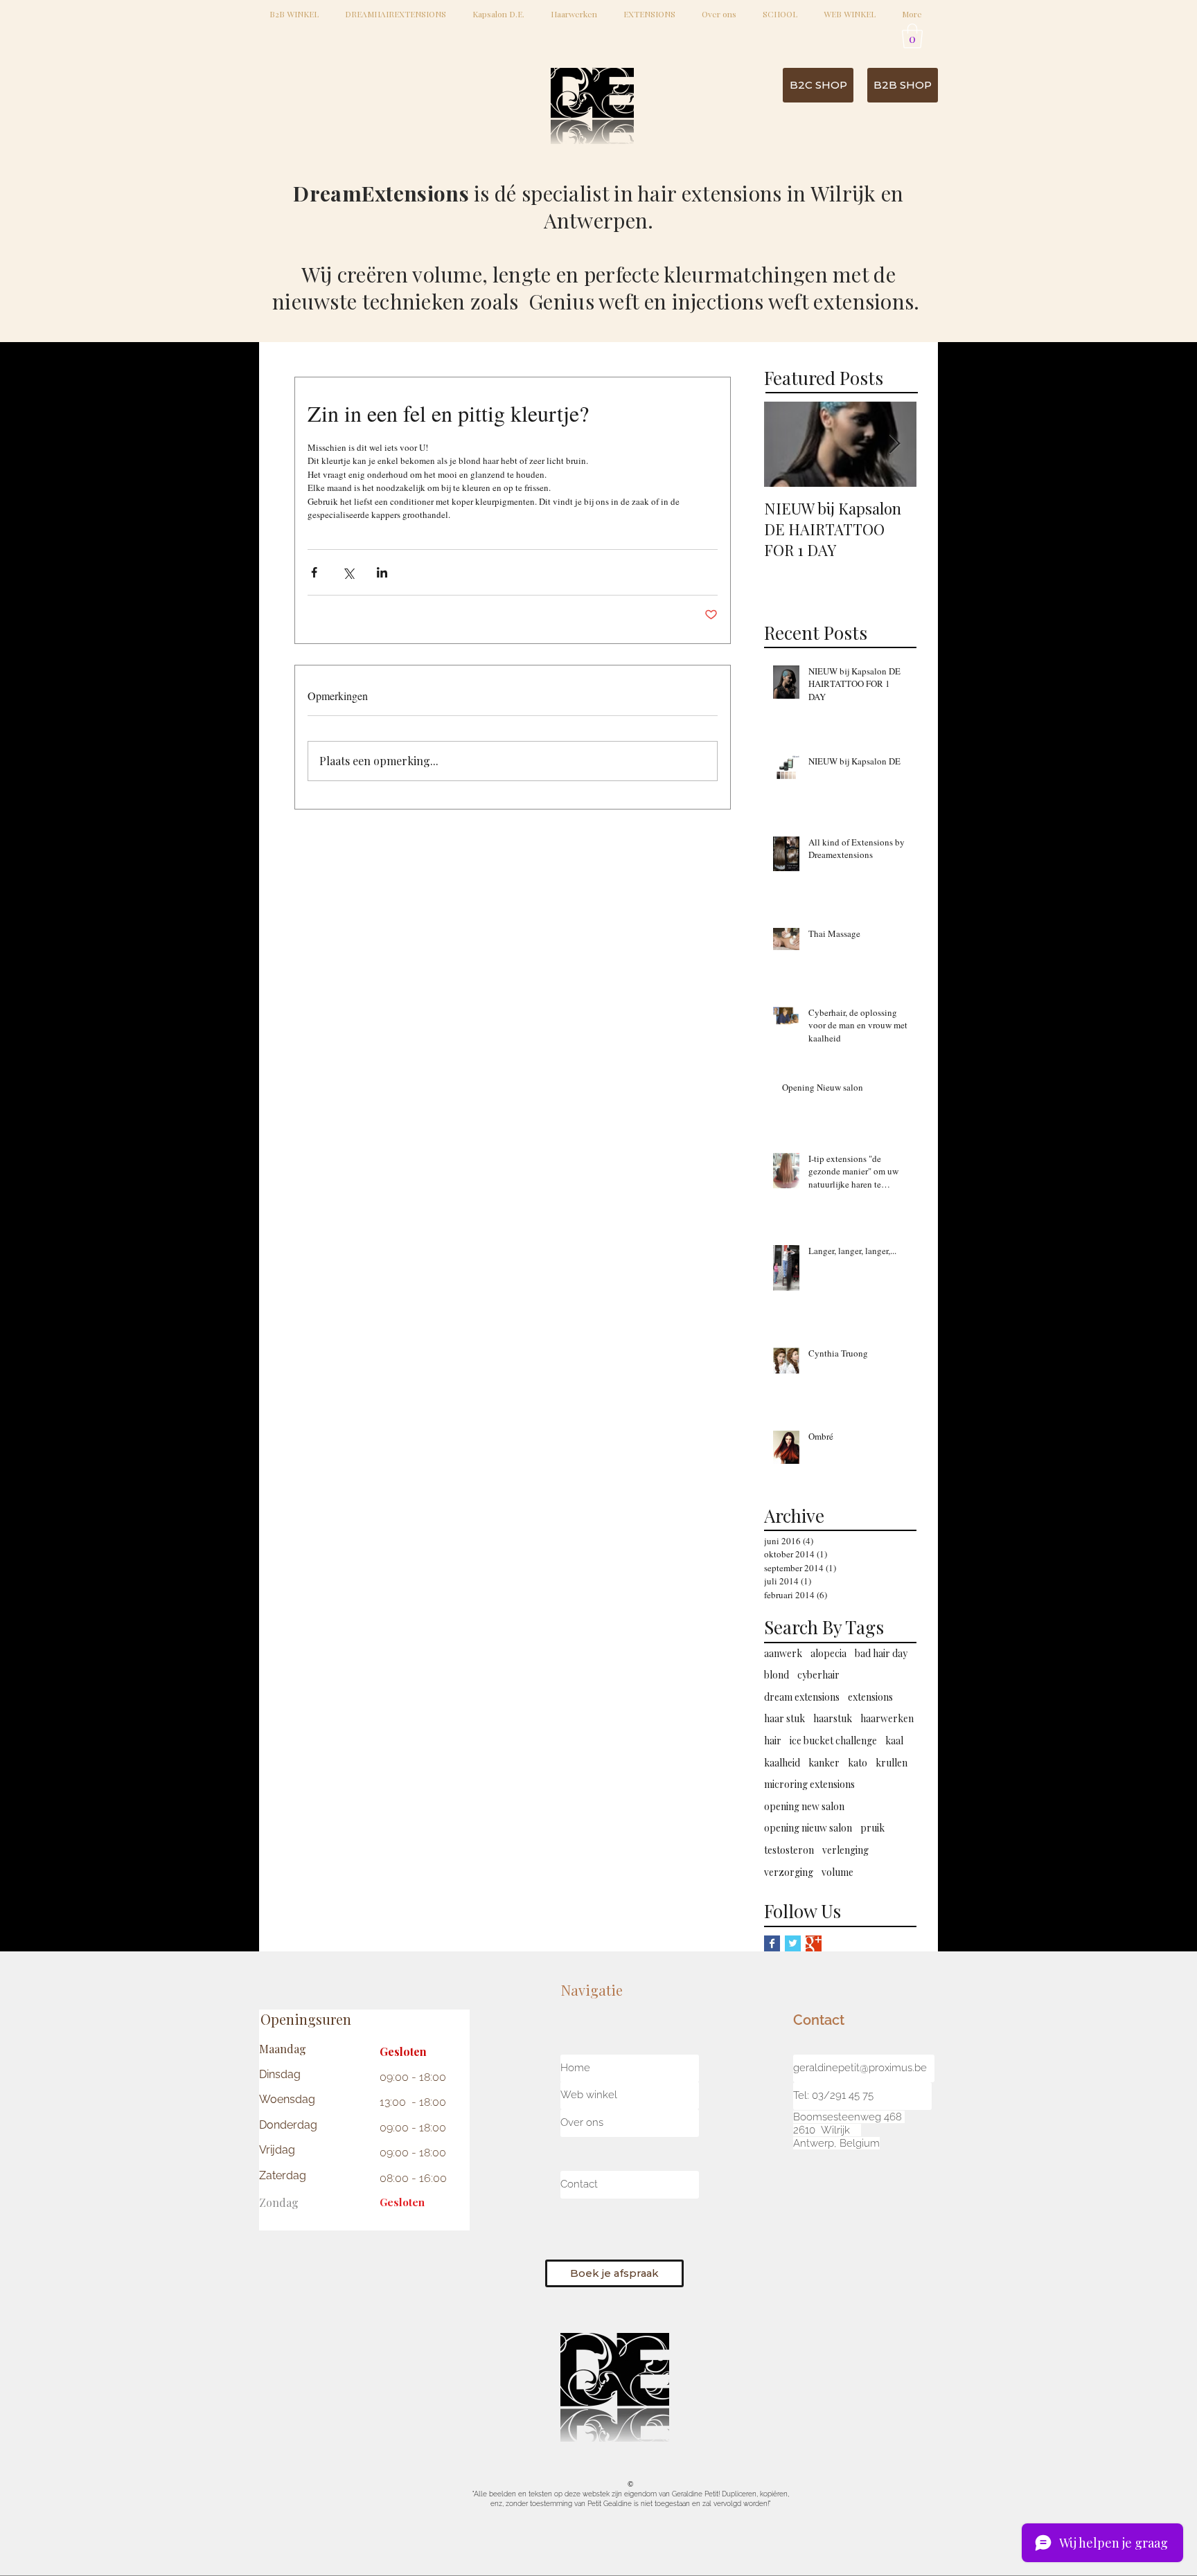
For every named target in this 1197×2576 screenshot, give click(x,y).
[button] (912, 36)
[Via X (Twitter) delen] (348, 572)
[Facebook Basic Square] (772, 1943)
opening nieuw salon (808, 1828)
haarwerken (887, 1718)
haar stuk (784, 1718)
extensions (870, 1697)
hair (773, 1741)
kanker (824, 1763)
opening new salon (804, 1806)
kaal (894, 1741)
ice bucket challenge (833, 1741)
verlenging (845, 1850)
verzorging (789, 1872)
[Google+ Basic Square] (814, 1943)
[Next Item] (894, 444)
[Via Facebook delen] (314, 572)
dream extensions (802, 1697)
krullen (892, 1763)
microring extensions (809, 1784)
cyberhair (818, 1675)
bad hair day (881, 1653)
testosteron (789, 1850)
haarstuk (833, 1718)
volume (837, 1872)
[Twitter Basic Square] (793, 1943)
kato (858, 1763)
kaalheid (782, 1763)
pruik (872, 1828)
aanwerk (783, 1653)
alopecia (828, 1653)
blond (777, 1675)
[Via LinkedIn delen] (382, 572)
